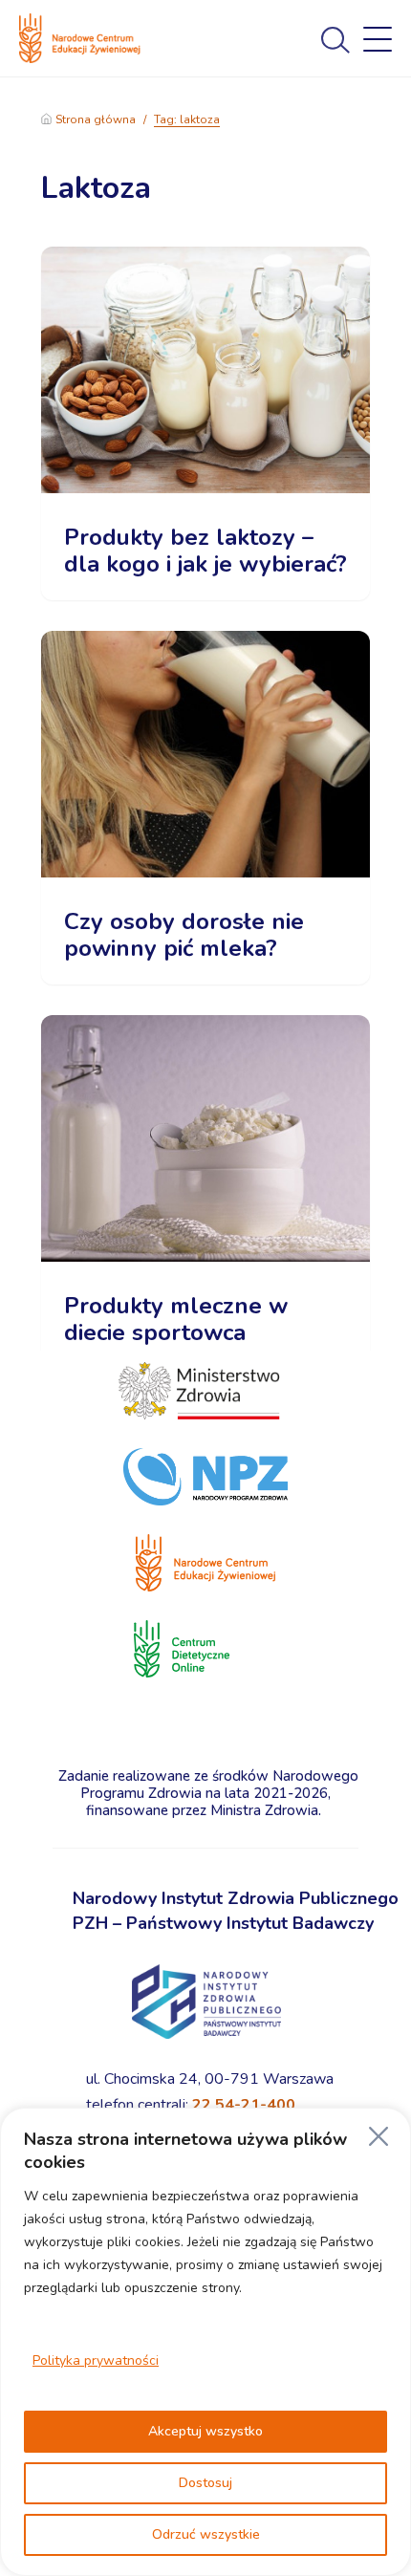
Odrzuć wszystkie (206, 2534)
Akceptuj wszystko (205, 2431)
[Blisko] (379, 2136)
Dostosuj (205, 2483)
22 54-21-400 (244, 2105)
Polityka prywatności (96, 2360)
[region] (205, 2342)
